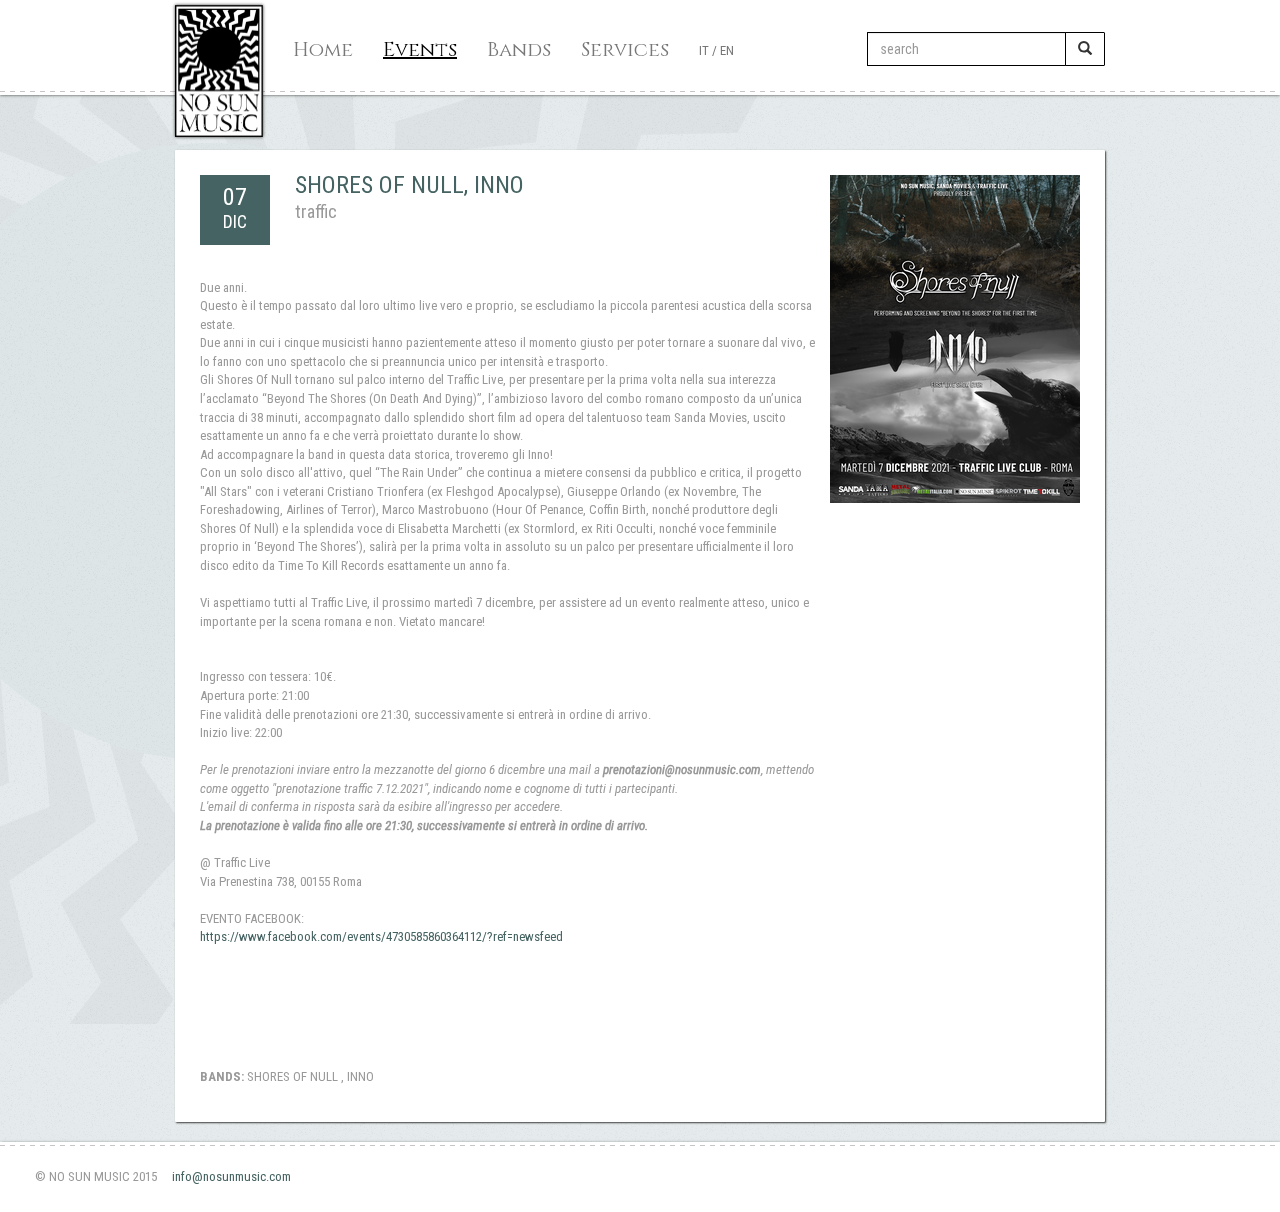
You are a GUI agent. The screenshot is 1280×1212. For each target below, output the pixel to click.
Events (420, 49)
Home (323, 49)
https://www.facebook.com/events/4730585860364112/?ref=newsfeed (381, 936)
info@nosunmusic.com (231, 1176)
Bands (519, 49)
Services (625, 49)
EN (727, 50)
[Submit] (1085, 49)
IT (704, 50)
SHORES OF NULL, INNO (409, 185)
